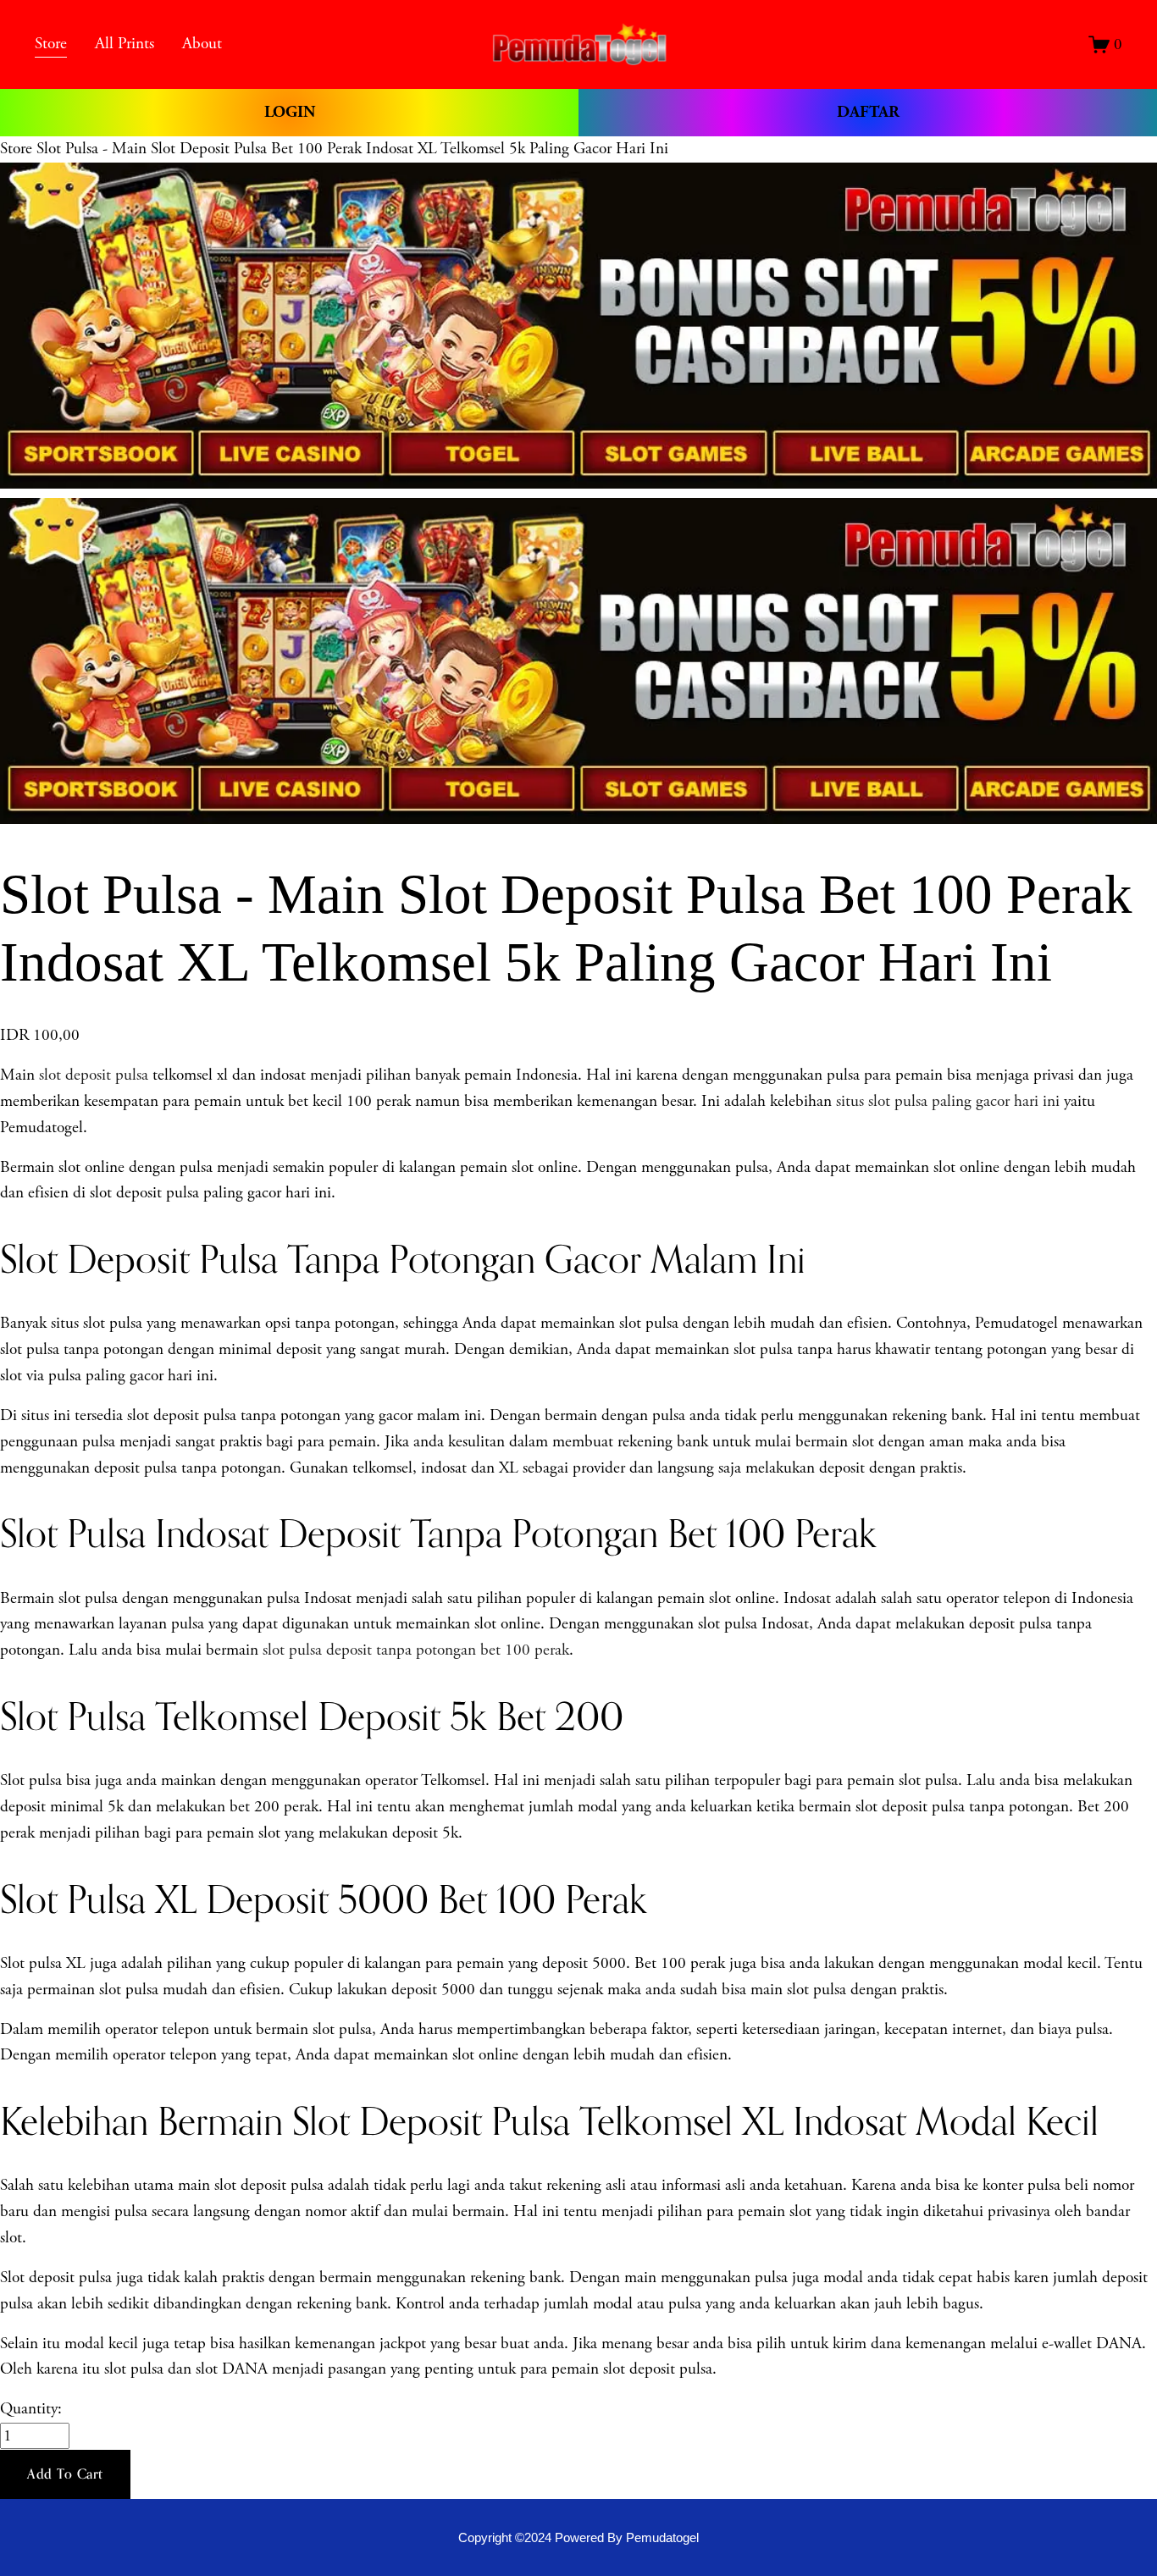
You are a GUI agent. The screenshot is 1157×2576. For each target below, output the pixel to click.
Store (16, 149)
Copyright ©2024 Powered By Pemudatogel (578, 2537)
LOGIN (290, 112)
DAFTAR (868, 112)
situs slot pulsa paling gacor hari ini (948, 1101)
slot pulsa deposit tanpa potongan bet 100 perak (416, 1650)
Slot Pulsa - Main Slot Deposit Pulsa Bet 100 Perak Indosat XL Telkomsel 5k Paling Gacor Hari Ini (352, 149)
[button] (65, 2474)
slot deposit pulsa (94, 1075)
